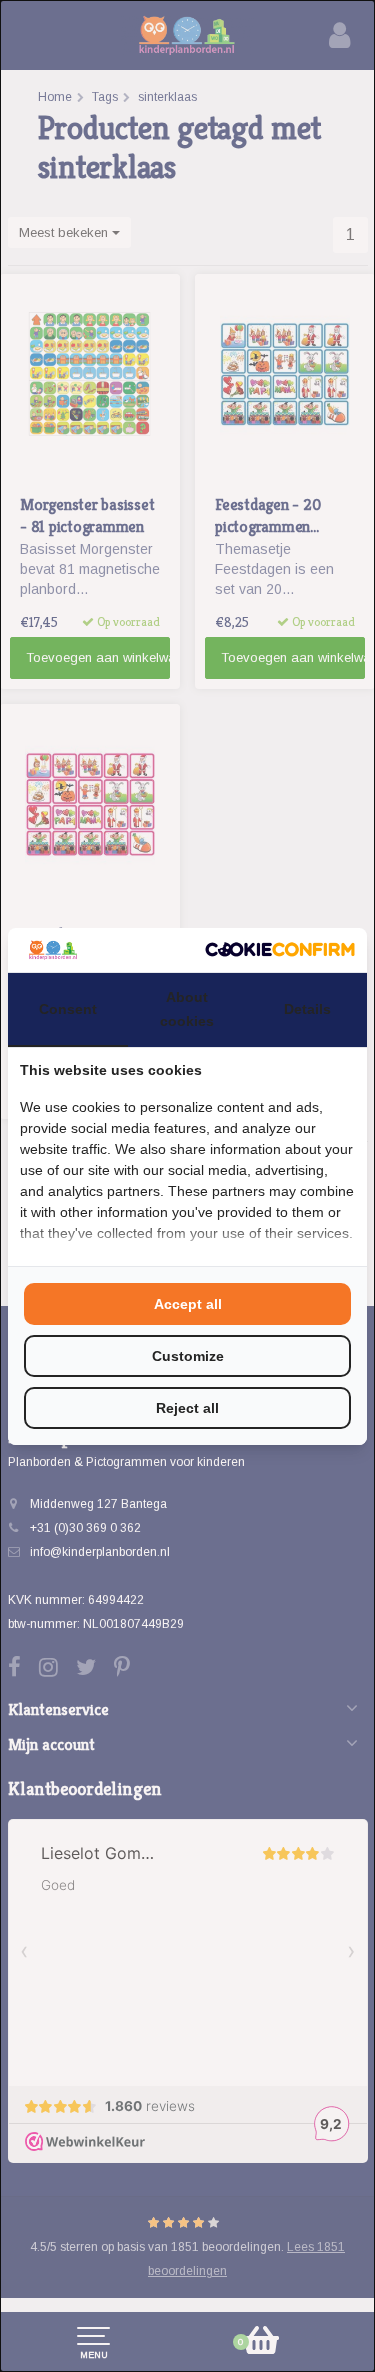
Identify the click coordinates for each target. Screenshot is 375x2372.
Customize (188, 1356)
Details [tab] (307, 1009)
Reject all (187, 1408)
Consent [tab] (68, 1009)
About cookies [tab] (187, 1009)
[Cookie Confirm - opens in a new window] (280, 949)
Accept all (188, 1304)
